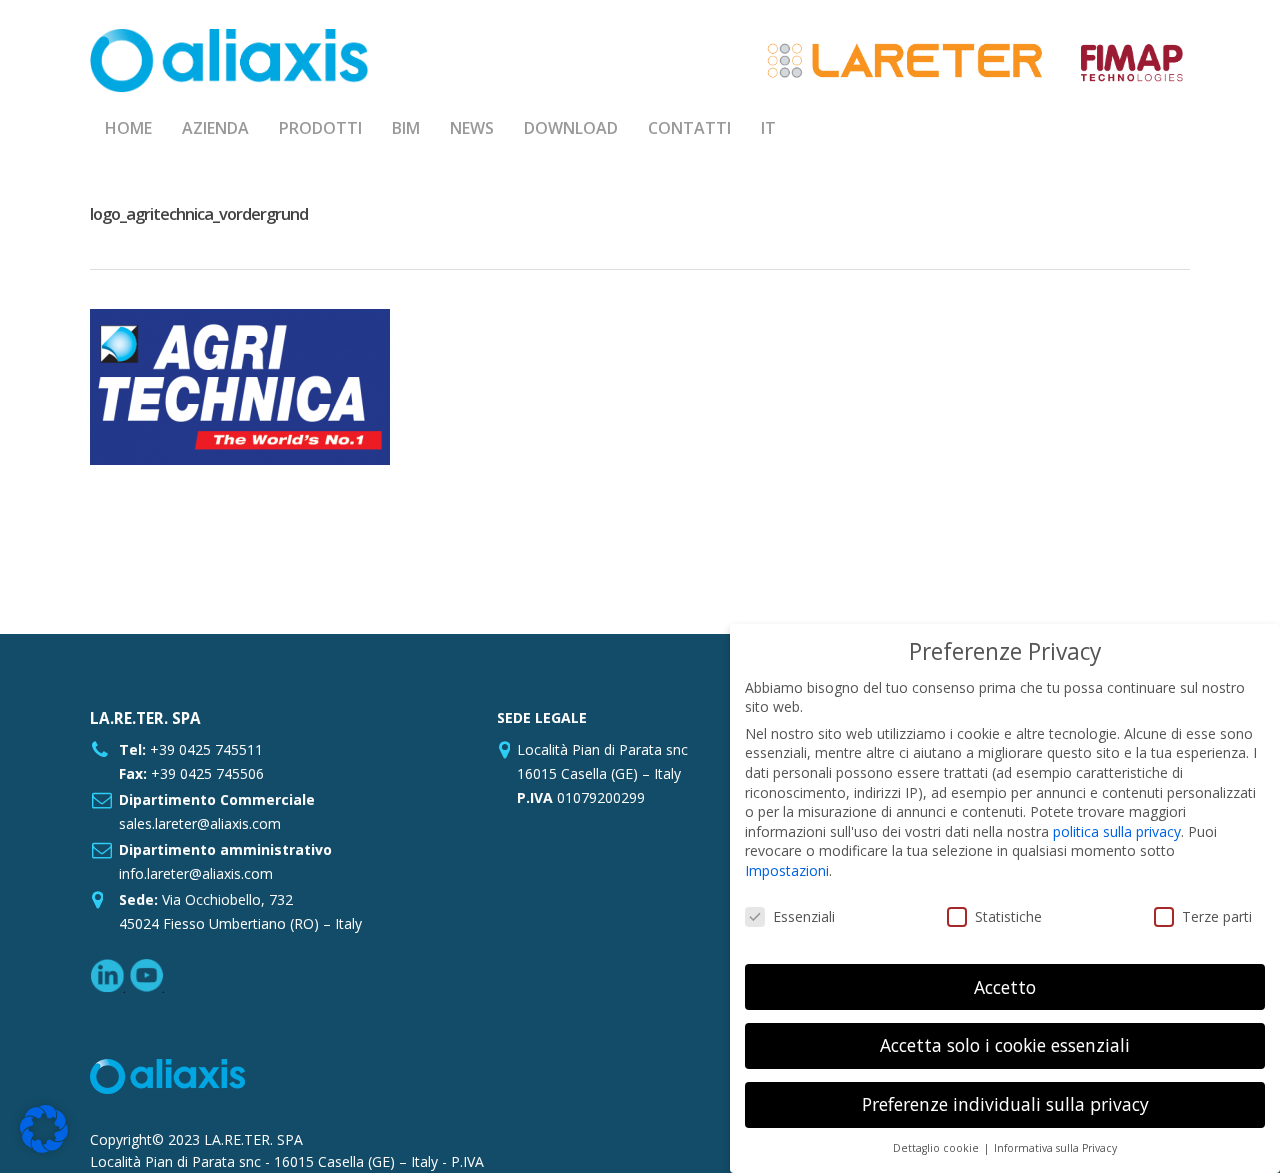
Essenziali (804, 916)
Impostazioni (787, 870)
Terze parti (1217, 916)
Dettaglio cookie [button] (937, 1148)
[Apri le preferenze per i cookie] (44, 1147)
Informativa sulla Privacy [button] (1055, 1148)
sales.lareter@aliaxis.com (200, 823)
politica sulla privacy (1117, 831)
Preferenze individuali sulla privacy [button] (1005, 1104)
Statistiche (1008, 916)
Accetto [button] (1005, 987)
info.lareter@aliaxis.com (196, 873)
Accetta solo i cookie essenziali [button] (1005, 1045)
